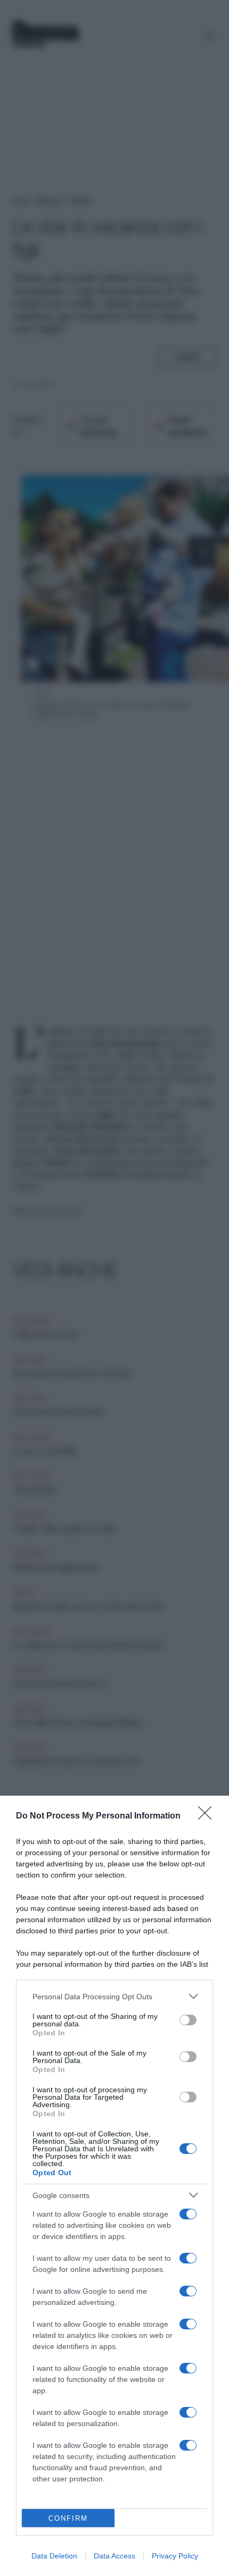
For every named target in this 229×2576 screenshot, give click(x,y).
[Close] (208, 1816)
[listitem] (114, 1996)
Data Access (114, 2556)
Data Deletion (54, 2556)
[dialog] (114, 2186)
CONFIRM (68, 2518)
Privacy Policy (175, 2556)
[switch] (188, 2020)
